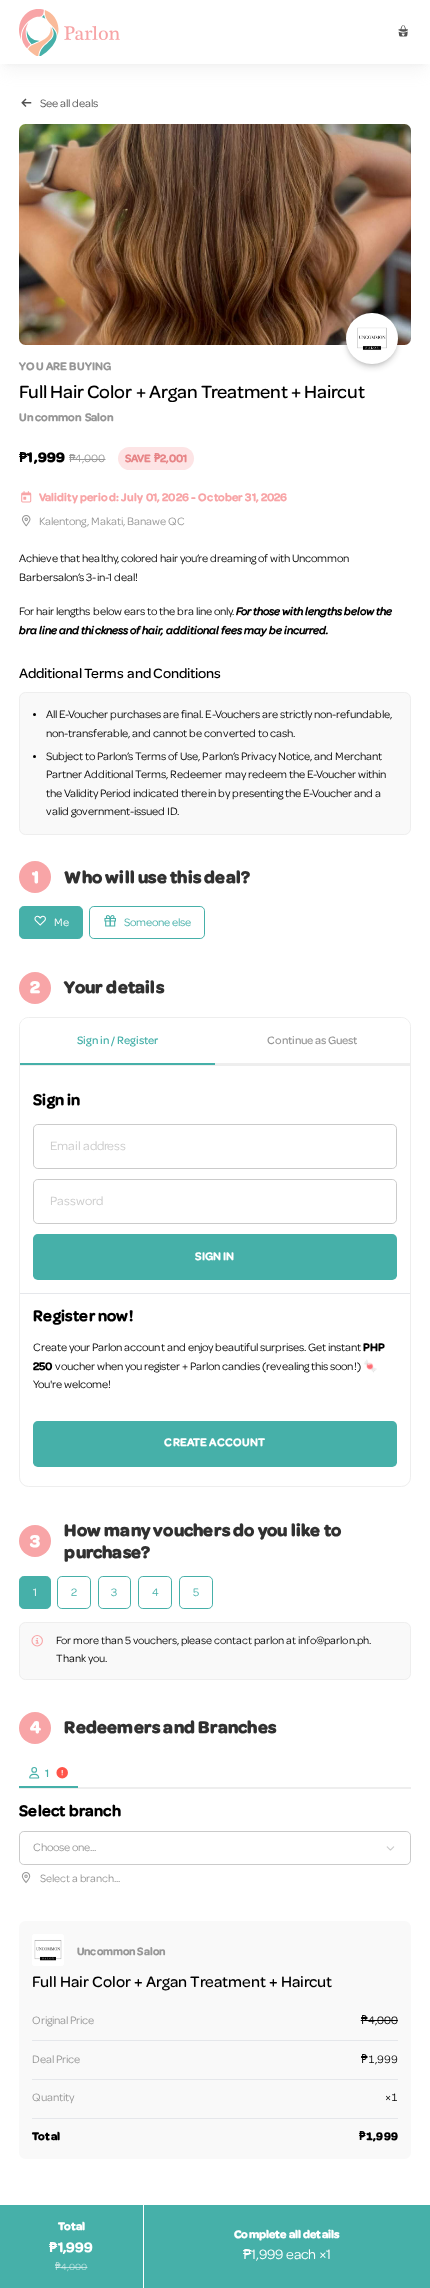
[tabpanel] (214, 1276)
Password (76, 1201)
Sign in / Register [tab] (117, 1041)
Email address (88, 1146)
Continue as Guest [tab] (312, 1041)
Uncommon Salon (66, 418)
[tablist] (214, 1042)
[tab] (48, 1773)
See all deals (69, 104)
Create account (214, 1443)
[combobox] (214, 1847)
